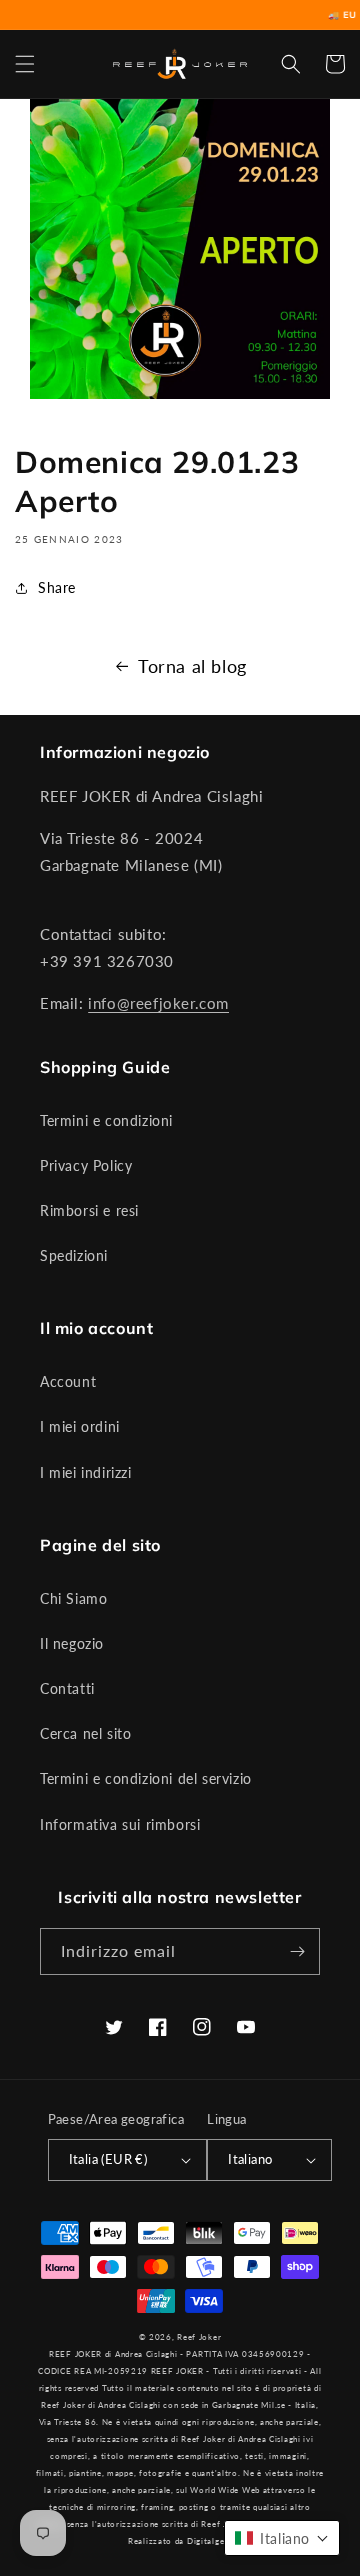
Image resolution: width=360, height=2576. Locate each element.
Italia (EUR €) (108, 2159)
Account (68, 1381)
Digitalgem (209, 2541)
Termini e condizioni (106, 1120)
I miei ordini (80, 1426)
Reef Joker (199, 2337)
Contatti (67, 1688)
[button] (25, 64)
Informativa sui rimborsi (120, 1824)
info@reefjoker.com (158, 1003)
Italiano (250, 2159)
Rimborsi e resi (89, 1210)
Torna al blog (192, 666)
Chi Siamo (73, 1598)
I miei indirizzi (86, 1472)
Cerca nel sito (85, 1733)
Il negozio (72, 1643)
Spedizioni (74, 1255)
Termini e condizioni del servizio (146, 1778)
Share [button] (57, 587)
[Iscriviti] (297, 1951)
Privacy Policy (86, 1165)
